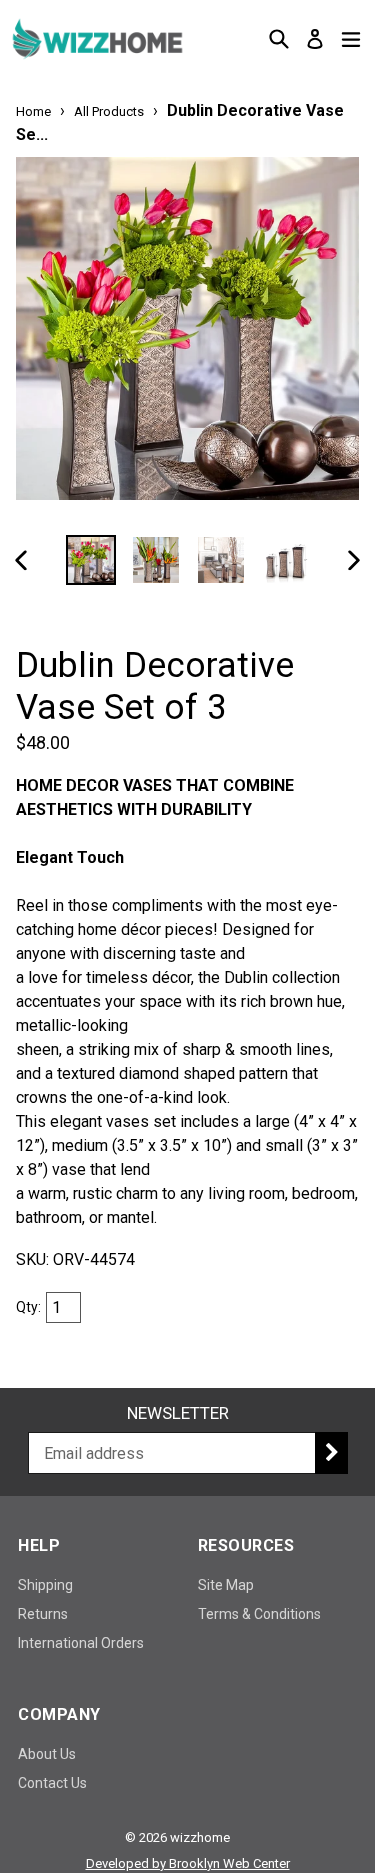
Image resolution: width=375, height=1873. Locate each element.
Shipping (45, 1585)
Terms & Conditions (259, 1614)
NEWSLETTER (178, 1413)
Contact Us (52, 1783)
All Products (109, 111)
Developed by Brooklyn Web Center (188, 1863)
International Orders (81, 1643)
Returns (43, 1614)
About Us (47, 1754)
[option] (91, 560)
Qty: (28, 1307)
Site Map (226, 1585)
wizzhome (200, 1837)
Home (33, 111)
